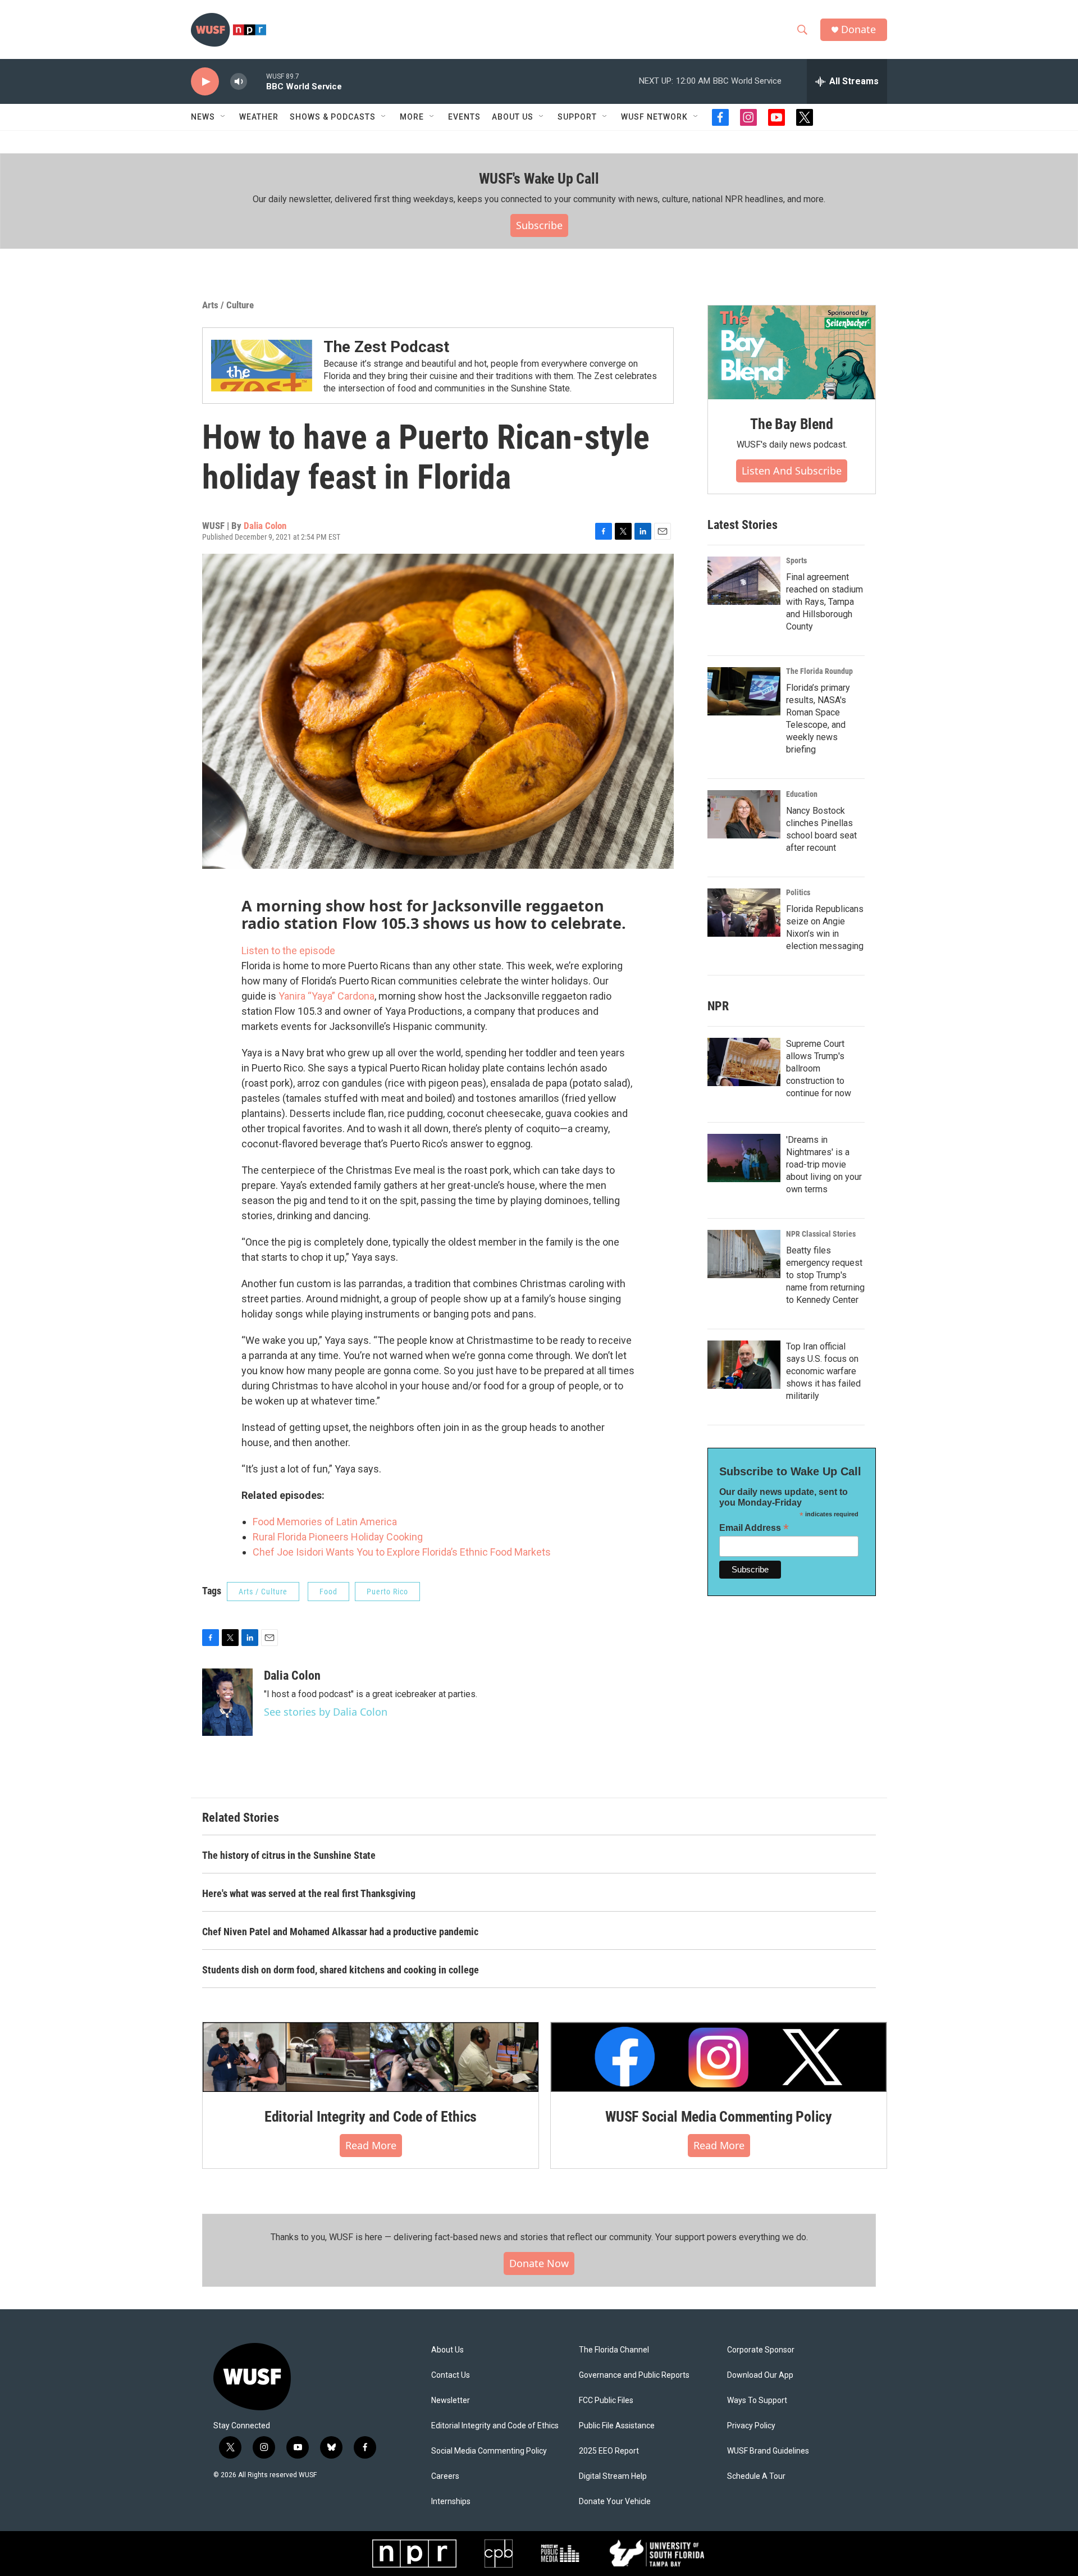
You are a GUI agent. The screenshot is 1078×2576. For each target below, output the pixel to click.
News (203, 117)
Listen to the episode (288, 950)
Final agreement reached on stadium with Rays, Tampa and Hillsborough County (825, 602)
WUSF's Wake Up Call (539, 179)
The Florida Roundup (819, 671)
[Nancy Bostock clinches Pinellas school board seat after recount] (744, 814)
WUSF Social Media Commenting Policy (719, 2117)
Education (802, 794)
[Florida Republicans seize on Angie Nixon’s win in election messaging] (744, 913)
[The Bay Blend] (792, 353)
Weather (259, 117)
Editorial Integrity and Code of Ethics (371, 2117)
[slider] (257, 81)
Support (577, 117)
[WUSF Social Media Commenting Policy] (719, 2057)
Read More (371, 2145)
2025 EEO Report (609, 2451)
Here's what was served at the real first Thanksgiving (309, 1893)
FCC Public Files (606, 2401)
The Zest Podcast (386, 347)
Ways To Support (757, 2401)
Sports (796, 560)
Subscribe (539, 225)
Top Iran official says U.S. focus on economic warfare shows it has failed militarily (823, 1371)
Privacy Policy (751, 2426)
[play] (205, 82)
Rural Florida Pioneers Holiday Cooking (338, 1537)
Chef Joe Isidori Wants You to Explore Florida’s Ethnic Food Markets (402, 1552)
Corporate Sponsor (761, 2350)
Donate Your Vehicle (615, 2502)
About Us (447, 2350)
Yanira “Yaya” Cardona (326, 996)
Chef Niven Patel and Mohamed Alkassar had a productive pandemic (340, 1932)
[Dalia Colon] (227, 1702)
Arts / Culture (228, 305)
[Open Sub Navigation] (223, 117)
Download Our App (760, 2375)
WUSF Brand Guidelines (768, 2451)
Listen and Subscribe (792, 471)
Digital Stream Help (613, 2476)
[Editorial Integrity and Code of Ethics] (371, 2057)
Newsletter (451, 2401)
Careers (445, 2476)
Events (464, 117)
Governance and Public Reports (634, 2375)
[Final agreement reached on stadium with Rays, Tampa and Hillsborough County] (744, 581)
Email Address (754, 1528)
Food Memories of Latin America (325, 1522)
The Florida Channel (614, 2350)
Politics (798, 892)
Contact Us (451, 2375)
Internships (451, 2502)
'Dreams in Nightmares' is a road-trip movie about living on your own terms (824, 1164)
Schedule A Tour (756, 2476)
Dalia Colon (265, 526)
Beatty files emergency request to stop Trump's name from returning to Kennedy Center (825, 1275)
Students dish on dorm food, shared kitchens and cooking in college (341, 1970)
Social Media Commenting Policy (489, 2451)
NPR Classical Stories (821, 1234)
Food (328, 1592)
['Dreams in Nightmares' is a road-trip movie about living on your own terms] (744, 1158)
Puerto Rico (387, 1592)
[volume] (239, 82)
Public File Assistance (617, 2426)
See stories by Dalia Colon (326, 1712)
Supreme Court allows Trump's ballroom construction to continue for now (819, 1068)
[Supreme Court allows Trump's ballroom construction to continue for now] (744, 1062)
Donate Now (539, 2263)
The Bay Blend (791, 424)
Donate (858, 29)
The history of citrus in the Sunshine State (289, 1855)
